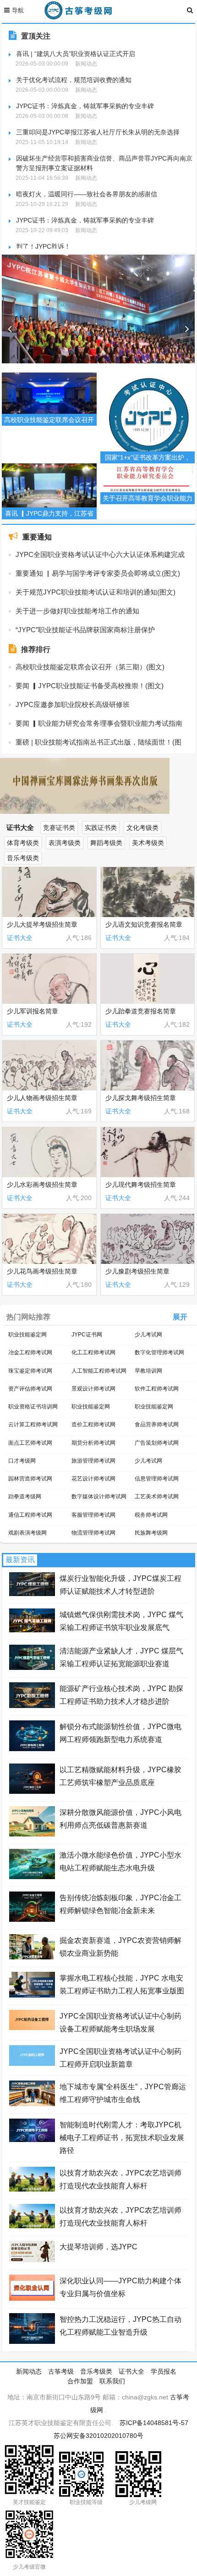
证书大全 (20, 827)
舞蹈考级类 (106, 843)
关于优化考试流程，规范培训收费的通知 (74, 80)
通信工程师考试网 (30, 1515)
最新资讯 (20, 1560)
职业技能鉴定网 (27, 1335)
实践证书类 (101, 828)
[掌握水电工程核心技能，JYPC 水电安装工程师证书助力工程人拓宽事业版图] (32, 1995)
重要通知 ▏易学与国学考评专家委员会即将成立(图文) (98, 573)
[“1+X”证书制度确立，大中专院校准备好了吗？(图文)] (98, 329)
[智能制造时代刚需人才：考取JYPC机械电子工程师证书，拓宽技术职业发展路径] (32, 2140)
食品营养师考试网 (157, 1424)
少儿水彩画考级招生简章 (44, 1185)
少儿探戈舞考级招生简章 (142, 1098)
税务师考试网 (151, 1515)
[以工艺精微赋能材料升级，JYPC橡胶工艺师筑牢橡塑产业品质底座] (32, 1792)
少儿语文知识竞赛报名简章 (144, 924)
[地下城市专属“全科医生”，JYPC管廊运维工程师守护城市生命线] (32, 2104)
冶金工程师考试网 (30, 1352)
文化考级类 (142, 828)
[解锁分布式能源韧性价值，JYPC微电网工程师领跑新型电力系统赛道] (32, 1749)
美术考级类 (148, 843)
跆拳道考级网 (25, 1497)
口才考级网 (22, 1461)
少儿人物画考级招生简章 (44, 1098)
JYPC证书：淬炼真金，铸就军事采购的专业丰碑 (85, 106)
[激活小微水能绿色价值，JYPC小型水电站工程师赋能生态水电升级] (32, 1877)
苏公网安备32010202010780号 (98, 2436)
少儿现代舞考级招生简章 (141, 1185)
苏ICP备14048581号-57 (154, 2423)
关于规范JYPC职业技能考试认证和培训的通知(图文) (96, 592)
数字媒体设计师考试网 (99, 1497)
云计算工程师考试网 (33, 1424)
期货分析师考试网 (93, 1443)
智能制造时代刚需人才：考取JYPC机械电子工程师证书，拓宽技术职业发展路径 (122, 2138)
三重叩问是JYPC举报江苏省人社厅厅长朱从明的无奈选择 (98, 132)
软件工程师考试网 (157, 1389)
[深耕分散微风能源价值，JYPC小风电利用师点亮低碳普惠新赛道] (32, 1834)
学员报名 (164, 2371)
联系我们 (112, 2381)
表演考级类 (65, 843)
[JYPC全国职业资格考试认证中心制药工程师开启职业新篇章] (32, 2064)
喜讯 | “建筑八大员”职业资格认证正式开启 (76, 54)
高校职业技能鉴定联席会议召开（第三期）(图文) (90, 667)
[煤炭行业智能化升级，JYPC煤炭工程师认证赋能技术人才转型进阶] (32, 1594)
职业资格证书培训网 (33, 1407)
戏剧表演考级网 (27, 1533)
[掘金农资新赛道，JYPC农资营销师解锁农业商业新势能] (32, 1957)
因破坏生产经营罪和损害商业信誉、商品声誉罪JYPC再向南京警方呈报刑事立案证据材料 (104, 163)
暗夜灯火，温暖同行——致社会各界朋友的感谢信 (87, 194)
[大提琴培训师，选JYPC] (32, 2260)
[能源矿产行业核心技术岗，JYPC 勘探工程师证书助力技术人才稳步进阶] (32, 1706)
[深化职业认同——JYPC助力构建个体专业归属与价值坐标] (32, 2298)
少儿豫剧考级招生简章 (139, 1271)
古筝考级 (61, 2371)
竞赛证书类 (59, 828)
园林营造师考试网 (30, 1479)
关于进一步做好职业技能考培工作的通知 (77, 611)
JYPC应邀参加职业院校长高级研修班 (73, 704)
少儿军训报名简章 (33, 1011)
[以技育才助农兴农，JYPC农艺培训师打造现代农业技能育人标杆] (32, 2189)
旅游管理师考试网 (93, 1461)
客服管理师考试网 (93, 1515)
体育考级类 (23, 843)
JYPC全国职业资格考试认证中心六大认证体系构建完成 (100, 554)
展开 (180, 1317)
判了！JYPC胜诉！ (43, 246)
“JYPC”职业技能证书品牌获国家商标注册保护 (85, 630)
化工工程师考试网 (93, 1352)
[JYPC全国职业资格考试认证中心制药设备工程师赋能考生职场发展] (32, 2028)
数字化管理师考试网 (159, 1352)
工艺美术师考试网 (157, 1497)
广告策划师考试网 (157, 1443)
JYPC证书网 (87, 1335)
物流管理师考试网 (93, 1533)
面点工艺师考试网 (30, 1443)
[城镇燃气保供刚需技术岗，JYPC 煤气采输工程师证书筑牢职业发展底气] (32, 1630)
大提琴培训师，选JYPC (98, 2247)
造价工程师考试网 (93, 1424)
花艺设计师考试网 (93, 1479)
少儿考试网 (148, 1335)
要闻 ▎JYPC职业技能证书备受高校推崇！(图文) (90, 686)
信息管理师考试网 (157, 1479)
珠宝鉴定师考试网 (30, 1371)
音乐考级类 (23, 858)
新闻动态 (29, 2371)
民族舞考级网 (151, 1533)
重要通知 (37, 537)
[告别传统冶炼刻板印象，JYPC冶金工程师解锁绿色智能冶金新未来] (32, 1919)
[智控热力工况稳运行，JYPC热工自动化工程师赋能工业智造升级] (32, 2342)
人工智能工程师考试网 (99, 1371)
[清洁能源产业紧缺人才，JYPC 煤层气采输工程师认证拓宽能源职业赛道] (32, 1668)
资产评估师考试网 (30, 1389)
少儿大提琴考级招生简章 (42, 924)
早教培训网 (148, 1371)
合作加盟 (80, 2381)
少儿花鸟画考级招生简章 (42, 1271)
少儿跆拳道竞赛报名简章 (141, 1011)
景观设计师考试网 (93, 1389)
